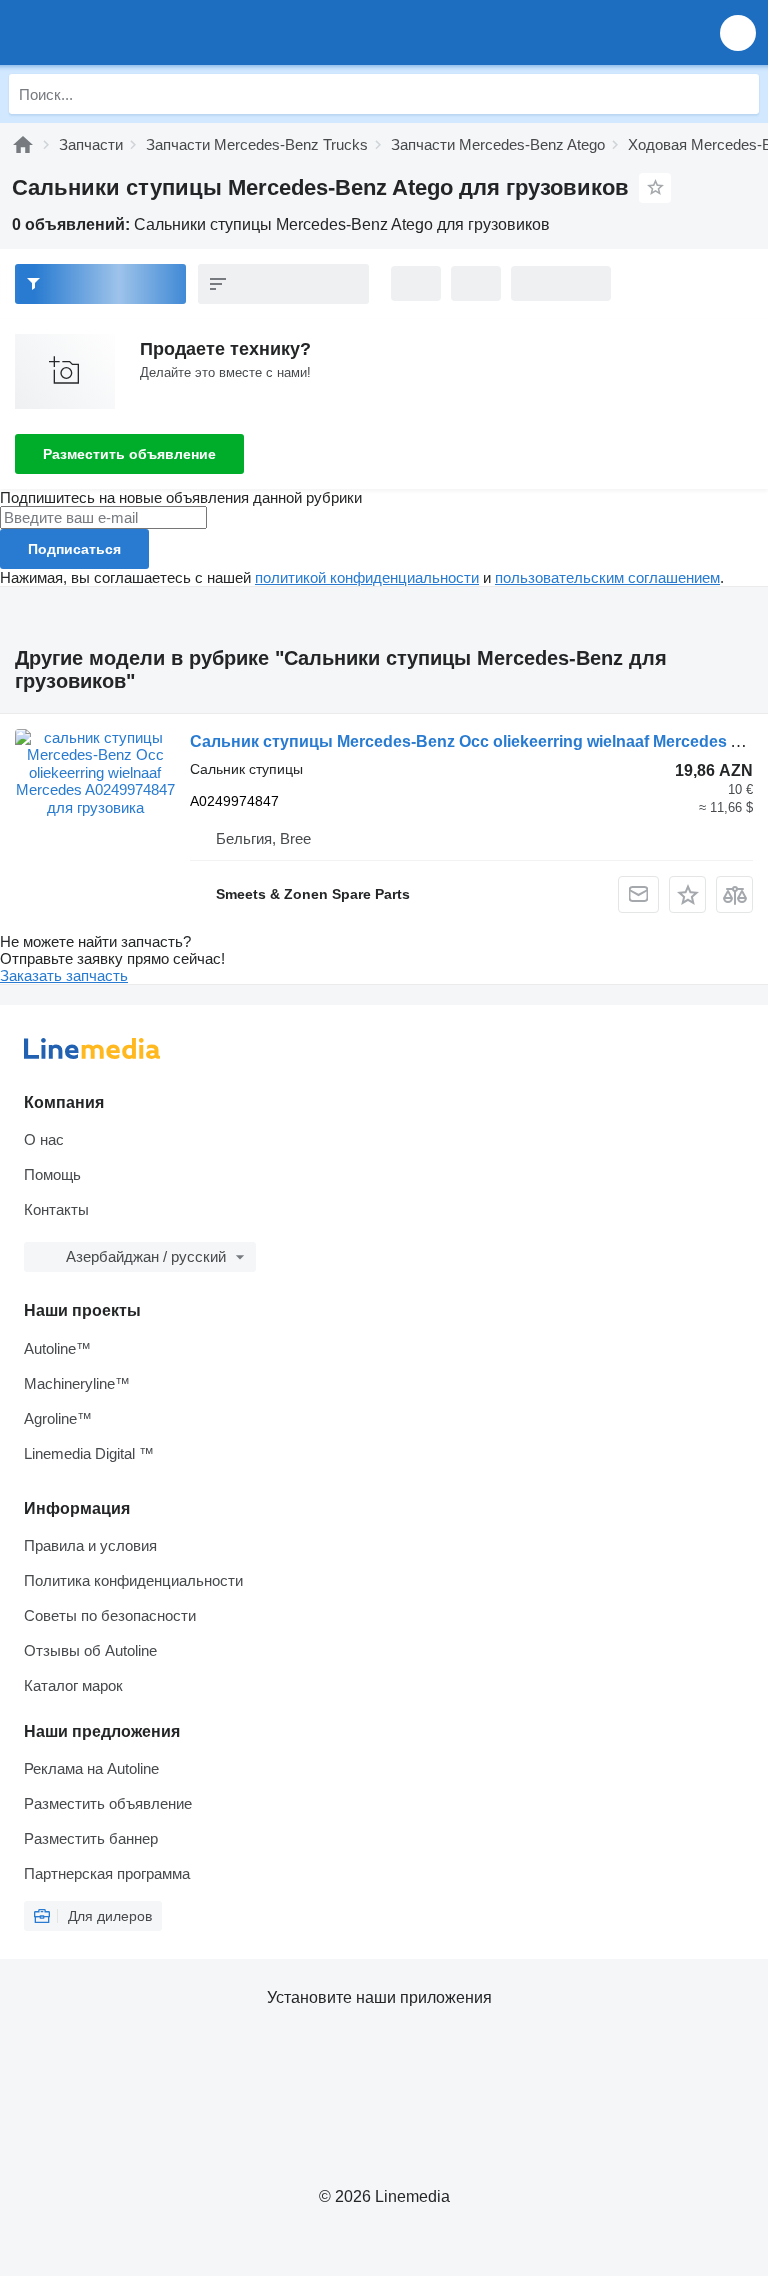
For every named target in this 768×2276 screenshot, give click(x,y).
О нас (44, 1139)
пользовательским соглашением (607, 577)
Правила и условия (90, 1545)
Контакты (56, 1209)
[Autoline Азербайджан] (129, 32)
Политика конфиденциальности (133, 1580)
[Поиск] (739, 94)
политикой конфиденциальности (367, 577)
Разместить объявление (129, 454)
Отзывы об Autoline (90, 1650)
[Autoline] (23, 144)
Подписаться (74, 549)
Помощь (52, 1174)
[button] (738, 32)
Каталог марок (73, 1685)
